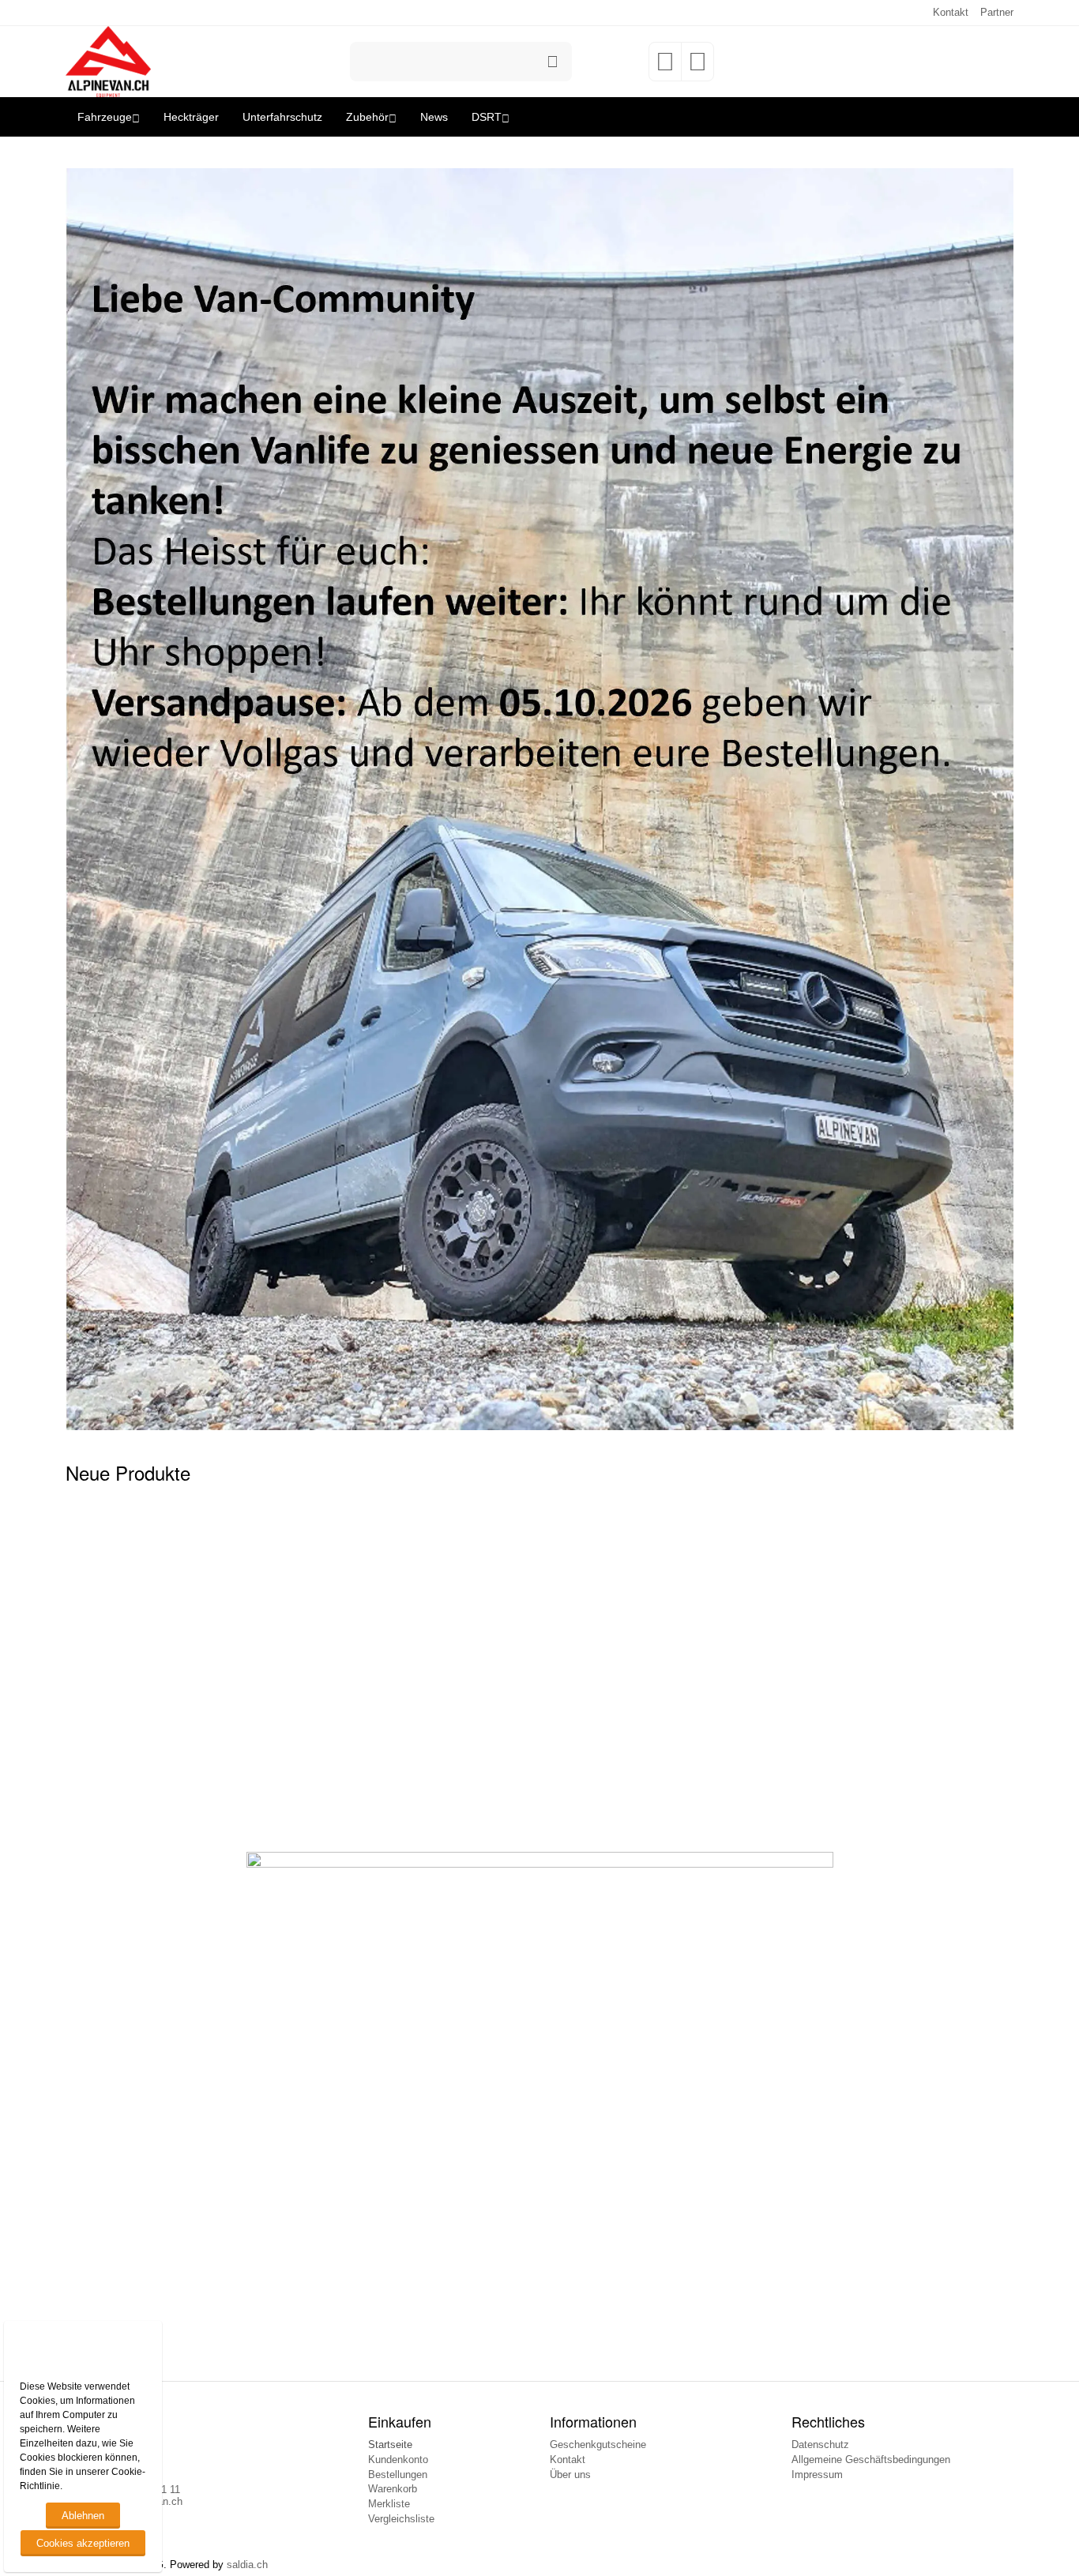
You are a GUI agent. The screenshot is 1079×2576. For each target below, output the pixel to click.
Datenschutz (820, 2445)
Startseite (390, 2445)
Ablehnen (83, 2516)
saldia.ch (247, 2565)
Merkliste (389, 2504)
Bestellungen (398, 2475)
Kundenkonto (398, 2460)
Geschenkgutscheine (598, 2445)
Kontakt (951, 12)
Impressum (817, 2475)
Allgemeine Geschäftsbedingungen (871, 2460)
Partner (997, 12)
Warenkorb (393, 2489)
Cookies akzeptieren (83, 2543)
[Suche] (552, 62)
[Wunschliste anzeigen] (665, 67)
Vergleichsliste (401, 2519)
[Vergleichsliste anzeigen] (697, 67)
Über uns (570, 2475)
